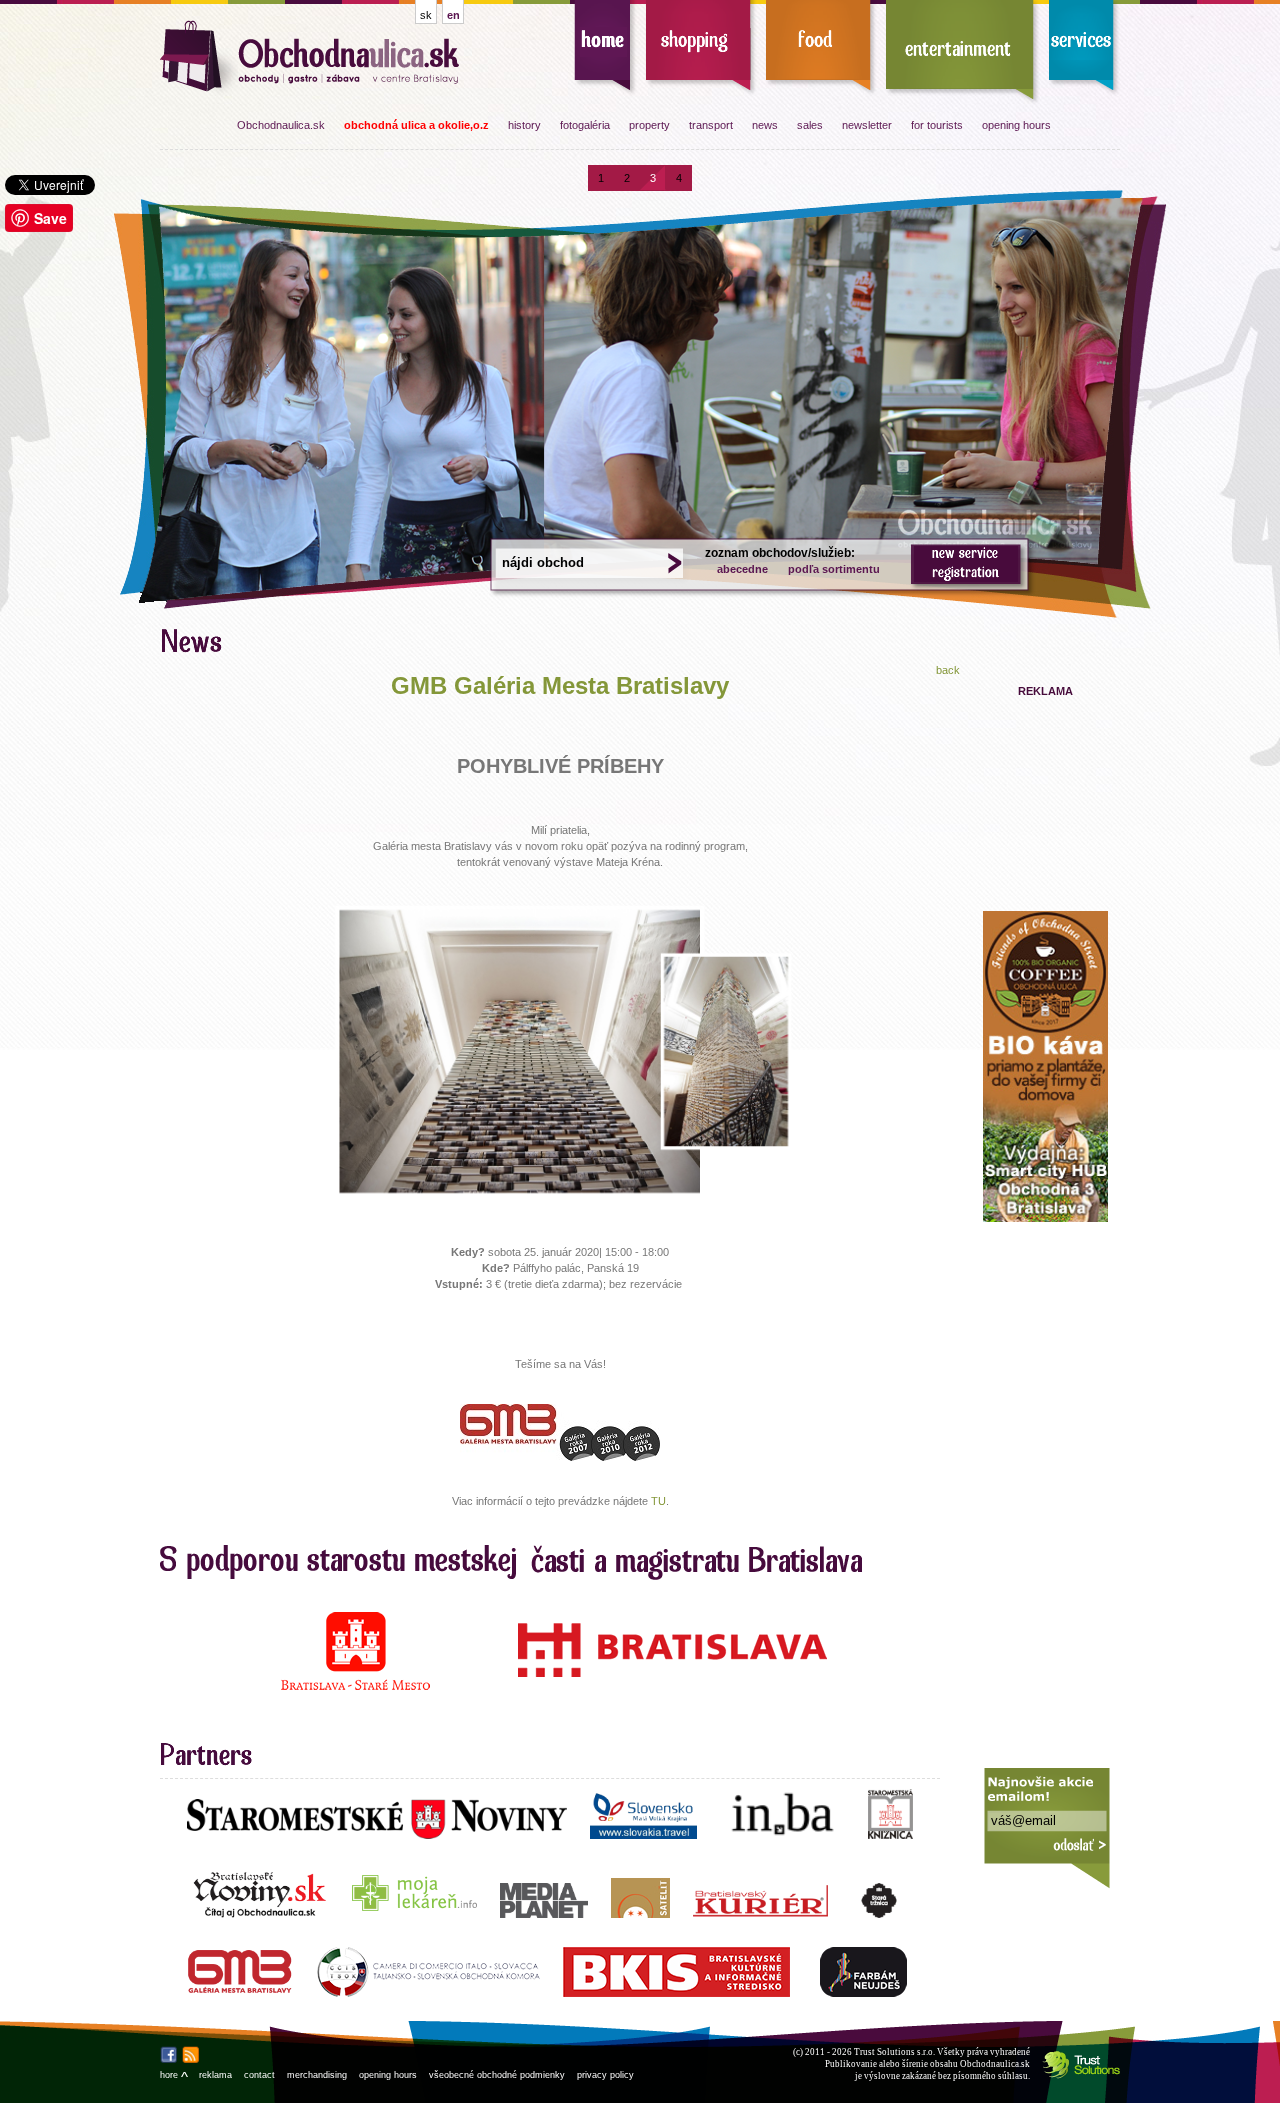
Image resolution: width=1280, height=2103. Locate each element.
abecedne (742, 569)
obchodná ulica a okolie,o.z (416, 125)
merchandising (317, 2075)
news (765, 125)
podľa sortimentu (834, 569)
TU (658, 1501)
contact (259, 2075)
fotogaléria (585, 125)
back (948, 670)
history (524, 125)
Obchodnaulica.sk (281, 125)
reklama (215, 2075)
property (649, 125)
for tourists (937, 125)
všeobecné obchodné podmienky (497, 2075)
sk (426, 15)
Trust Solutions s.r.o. (894, 2052)
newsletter (867, 125)
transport (711, 125)
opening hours (1016, 125)
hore (173, 2075)
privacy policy (605, 2075)
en (453, 15)
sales (810, 125)
